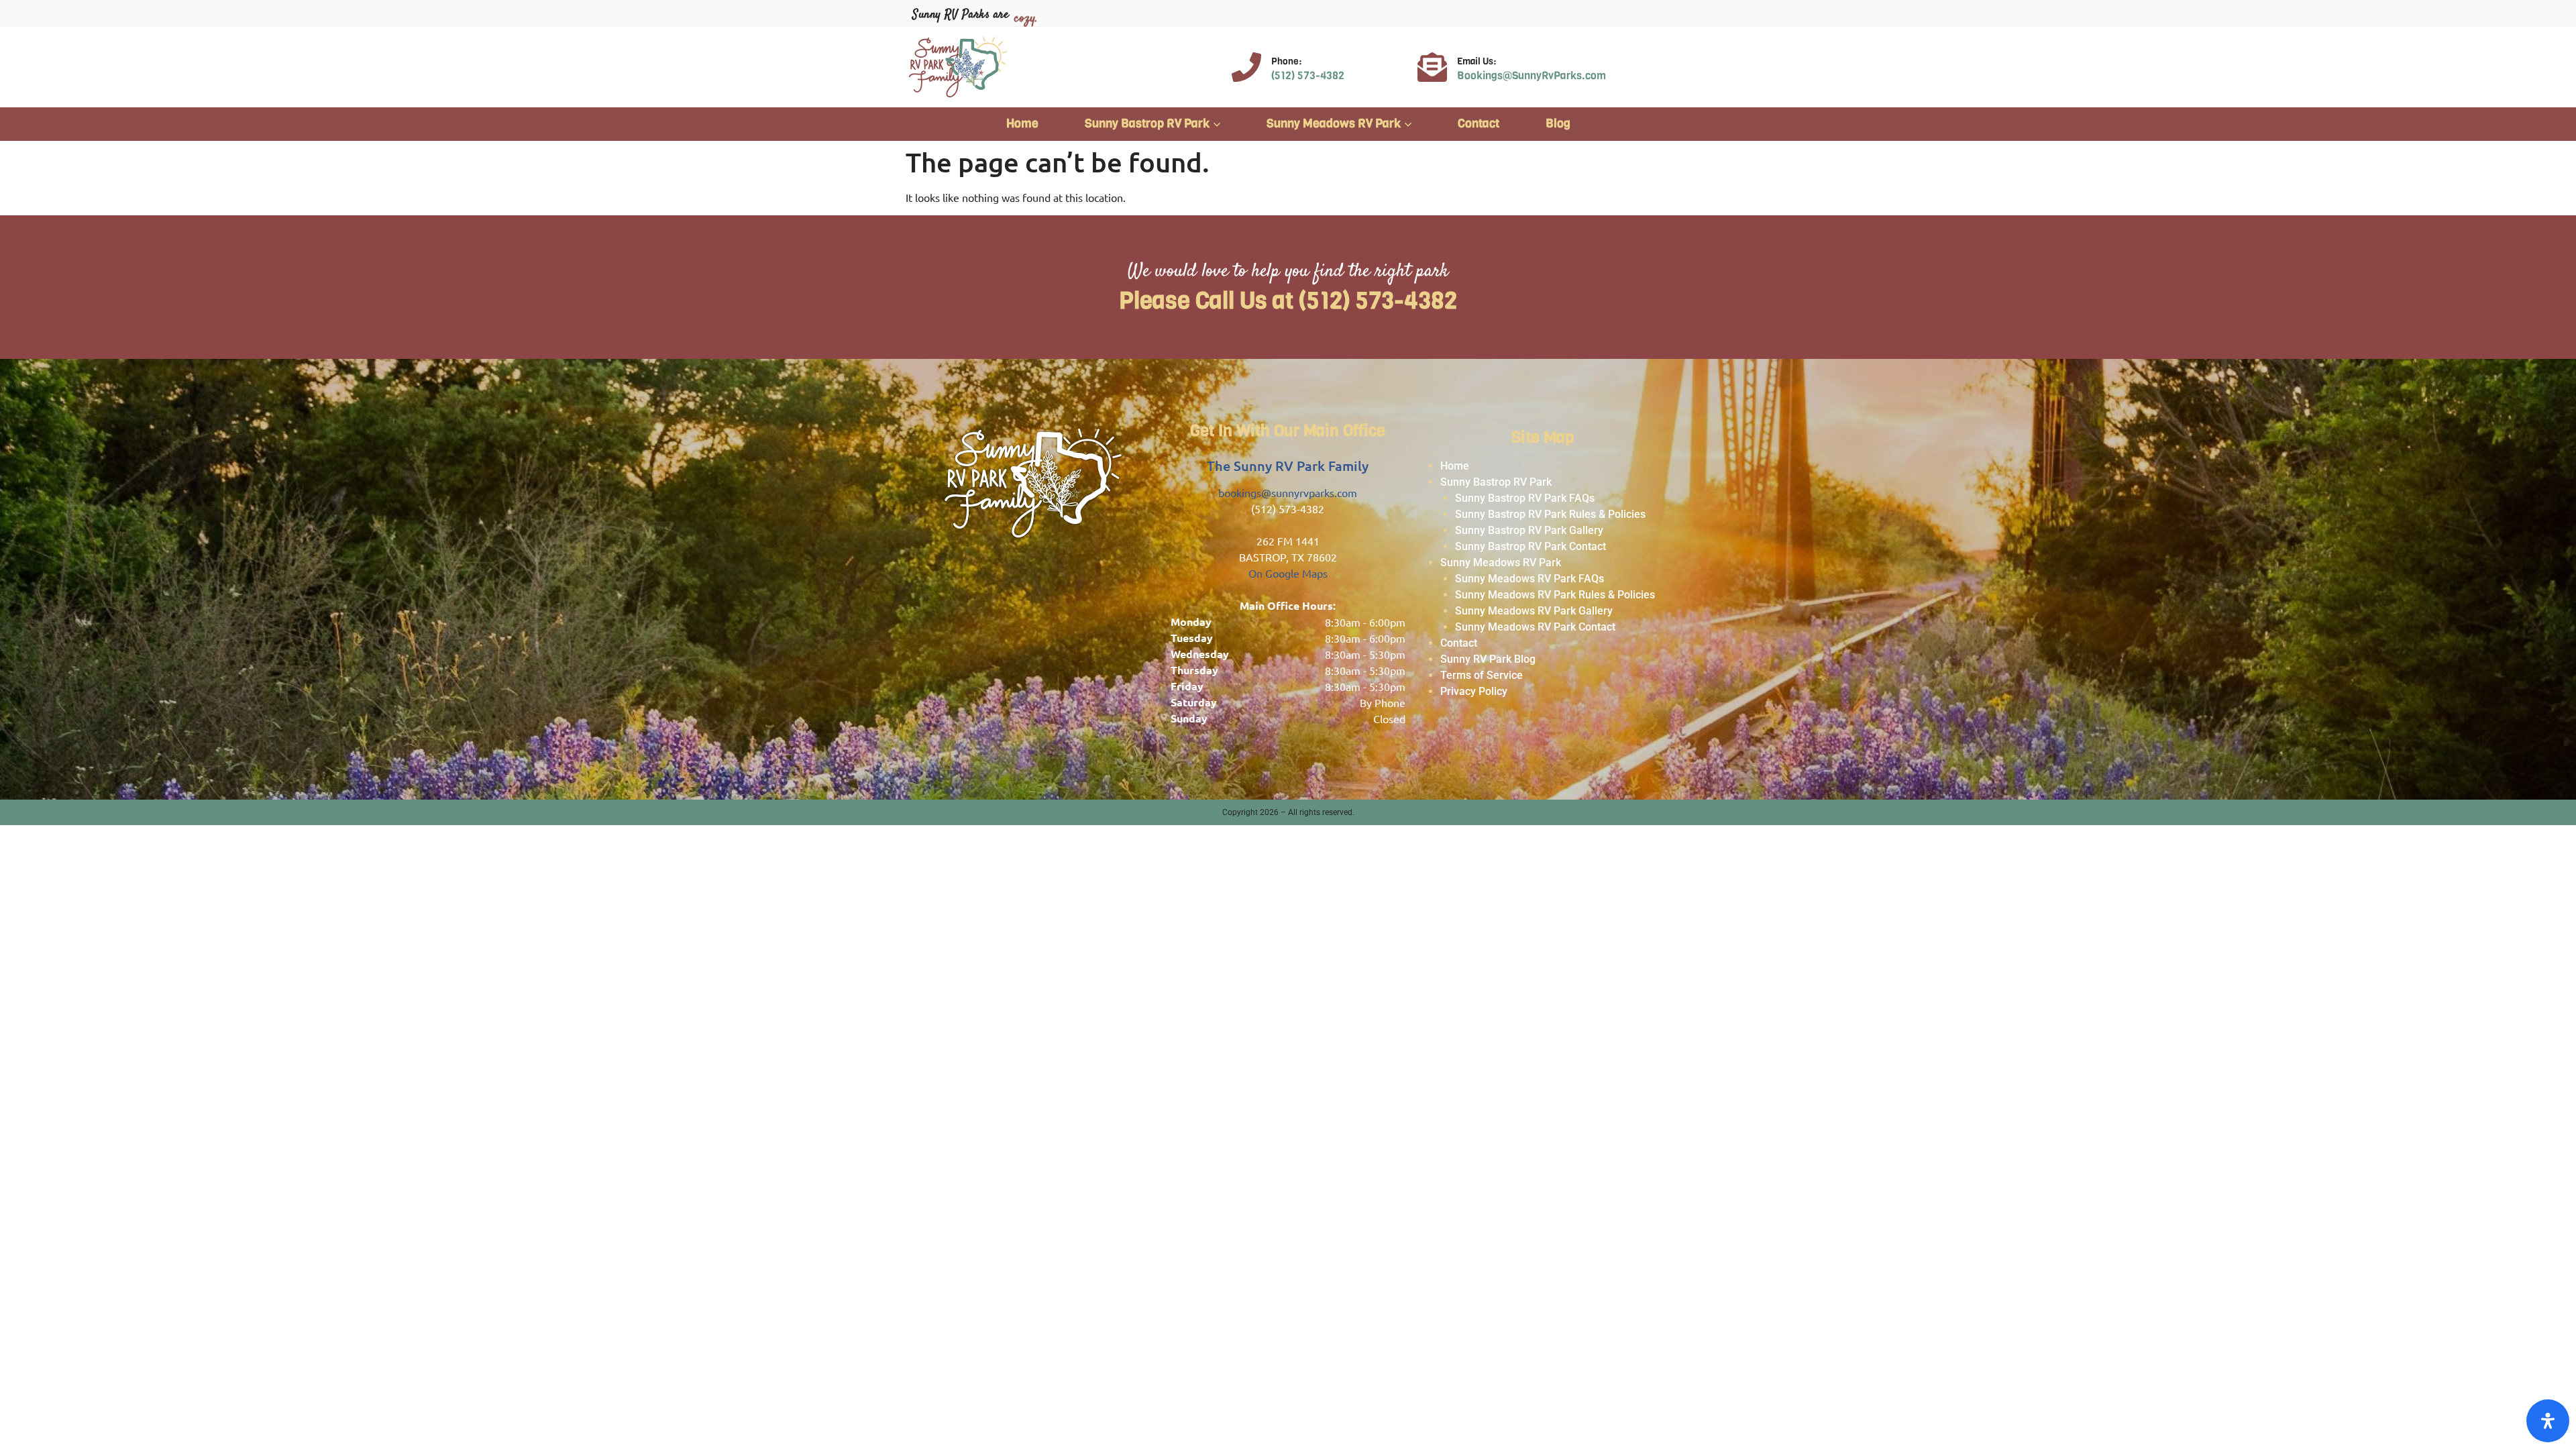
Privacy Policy (1474, 691)
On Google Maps (1288, 573)
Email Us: (1477, 61)
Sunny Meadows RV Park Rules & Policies (1555, 595)
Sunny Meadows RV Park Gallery (1534, 611)
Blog (1558, 123)
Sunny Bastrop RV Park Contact (1531, 546)
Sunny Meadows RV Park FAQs (1529, 579)
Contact (1479, 123)
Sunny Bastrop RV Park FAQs (1525, 498)
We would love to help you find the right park (1288, 272)
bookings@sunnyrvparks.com (1288, 492)
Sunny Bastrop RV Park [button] (1147, 123)
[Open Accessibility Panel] (2548, 1421)
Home (1022, 123)
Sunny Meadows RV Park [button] (1334, 123)
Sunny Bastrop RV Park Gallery (1529, 530)
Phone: (1286, 61)
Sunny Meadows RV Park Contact (1535, 627)
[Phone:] (1246, 67)
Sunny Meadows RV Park (1501, 562)
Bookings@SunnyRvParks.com (1532, 75)
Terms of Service (1482, 675)
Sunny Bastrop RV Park (1496, 482)
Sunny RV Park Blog (1488, 659)
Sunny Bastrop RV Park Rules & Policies (1550, 514)
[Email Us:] (1432, 67)
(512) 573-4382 (1308, 75)
